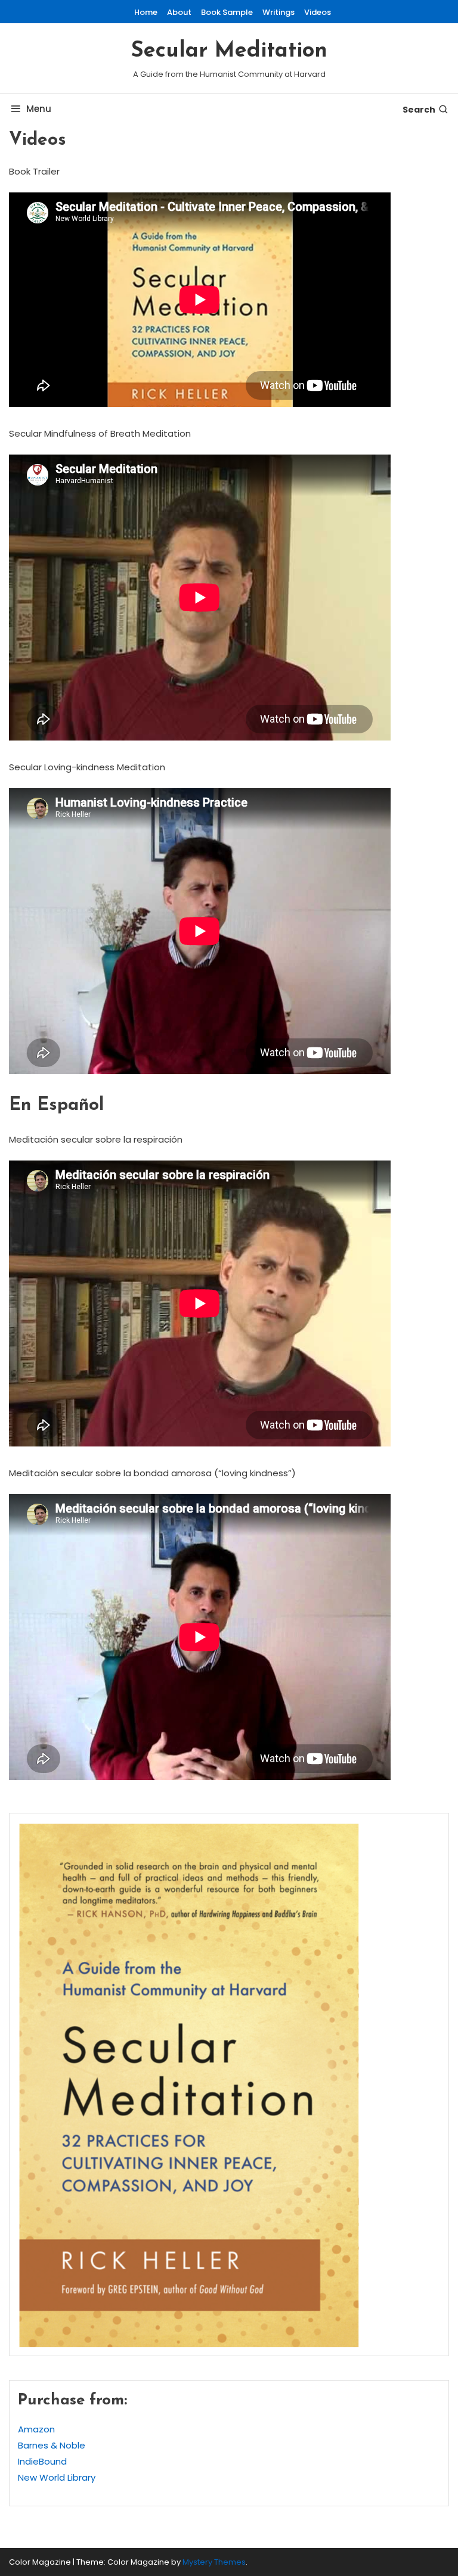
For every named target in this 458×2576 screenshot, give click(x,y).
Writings (278, 12)
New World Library (57, 2477)
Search (419, 110)
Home (146, 12)
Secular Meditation (229, 51)
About (179, 12)
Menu (39, 109)
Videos (318, 12)
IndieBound (42, 2461)
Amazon (36, 2429)
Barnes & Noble (52, 2445)
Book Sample (227, 12)
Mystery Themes (214, 2562)
